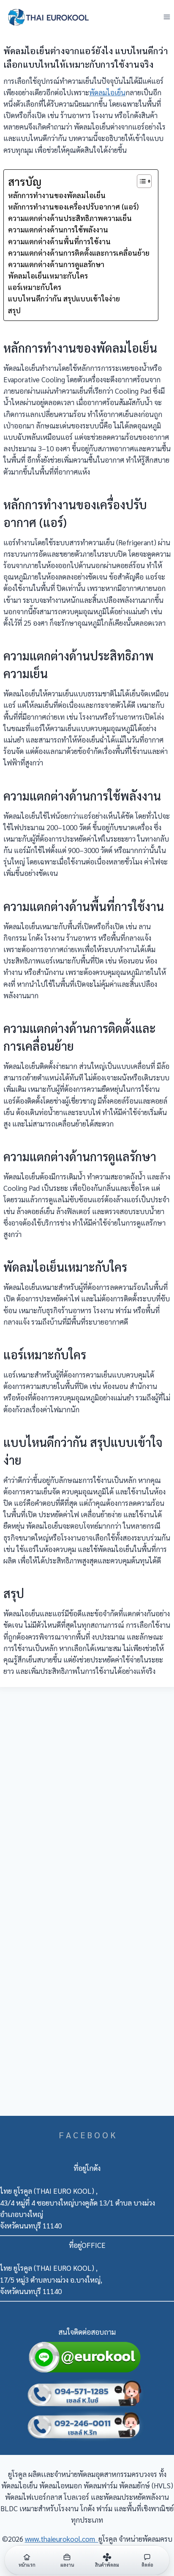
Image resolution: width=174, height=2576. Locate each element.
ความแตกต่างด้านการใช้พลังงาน (58, 229)
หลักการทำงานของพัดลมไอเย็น (57, 195)
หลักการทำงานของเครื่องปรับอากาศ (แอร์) (73, 207)
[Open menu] (167, 17)
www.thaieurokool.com (62, 2539)
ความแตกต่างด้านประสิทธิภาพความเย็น (70, 218)
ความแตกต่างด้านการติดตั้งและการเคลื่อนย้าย (79, 253)
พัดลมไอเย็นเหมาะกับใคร (48, 276)
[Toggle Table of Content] (140, 181)
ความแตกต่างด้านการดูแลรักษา (56, 264)
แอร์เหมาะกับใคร (35, 287)
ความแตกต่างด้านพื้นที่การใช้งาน (59, 241)
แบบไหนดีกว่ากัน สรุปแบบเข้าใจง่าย (64, 298)
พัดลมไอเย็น (107, 92)
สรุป (14, 310)
